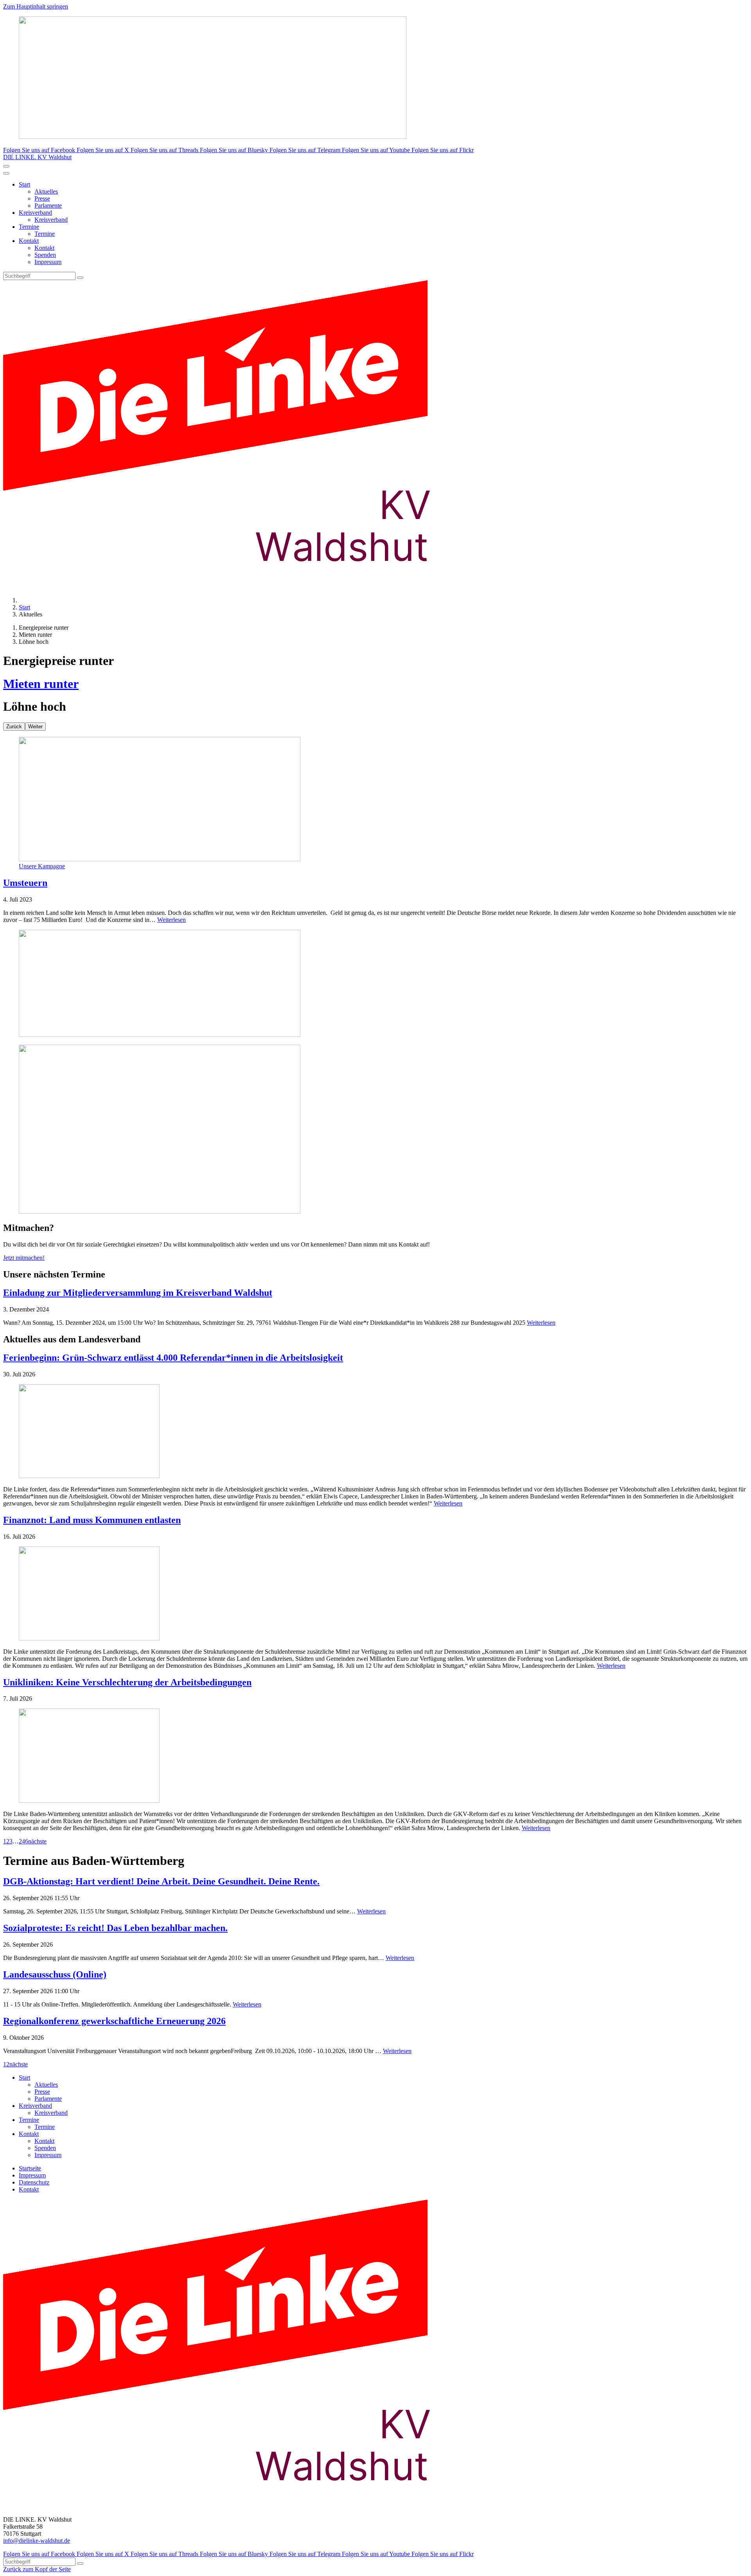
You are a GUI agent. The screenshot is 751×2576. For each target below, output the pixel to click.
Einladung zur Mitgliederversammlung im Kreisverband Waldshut (138, 1293)
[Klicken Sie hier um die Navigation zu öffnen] (6, 173)
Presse (42, 198)
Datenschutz (34, 2182)
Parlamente (48, 206)
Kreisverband (35, 213)
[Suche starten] (80, 278)
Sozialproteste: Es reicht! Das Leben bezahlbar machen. (115, 1928)
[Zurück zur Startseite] (230, 587)
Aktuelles (46, 191)
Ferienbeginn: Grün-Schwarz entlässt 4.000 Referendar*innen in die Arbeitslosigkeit (173, 1358)
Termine (29, 227)
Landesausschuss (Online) (55, 1974)
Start (24, 184)
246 (23, 1841)
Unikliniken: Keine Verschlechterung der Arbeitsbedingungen (127, 1682)
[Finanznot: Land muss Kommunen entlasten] (375, 1594)
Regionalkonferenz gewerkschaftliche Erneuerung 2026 (114, 2021)
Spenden (45, 255)
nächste (37, 1841)
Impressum (48, 262)
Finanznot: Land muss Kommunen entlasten (92, 1520)
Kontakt (29, 241)
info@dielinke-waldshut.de (37, 2541)
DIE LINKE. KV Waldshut (37, 157)
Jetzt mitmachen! (24, 1258)
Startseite (30, 2168)
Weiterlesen (172, 920)
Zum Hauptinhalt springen (36, 6)
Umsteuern (25, 883)
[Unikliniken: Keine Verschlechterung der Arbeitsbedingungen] (375, 1756)
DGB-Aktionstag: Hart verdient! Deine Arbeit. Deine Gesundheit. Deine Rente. (161, 1881)
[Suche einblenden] (6, 166)
